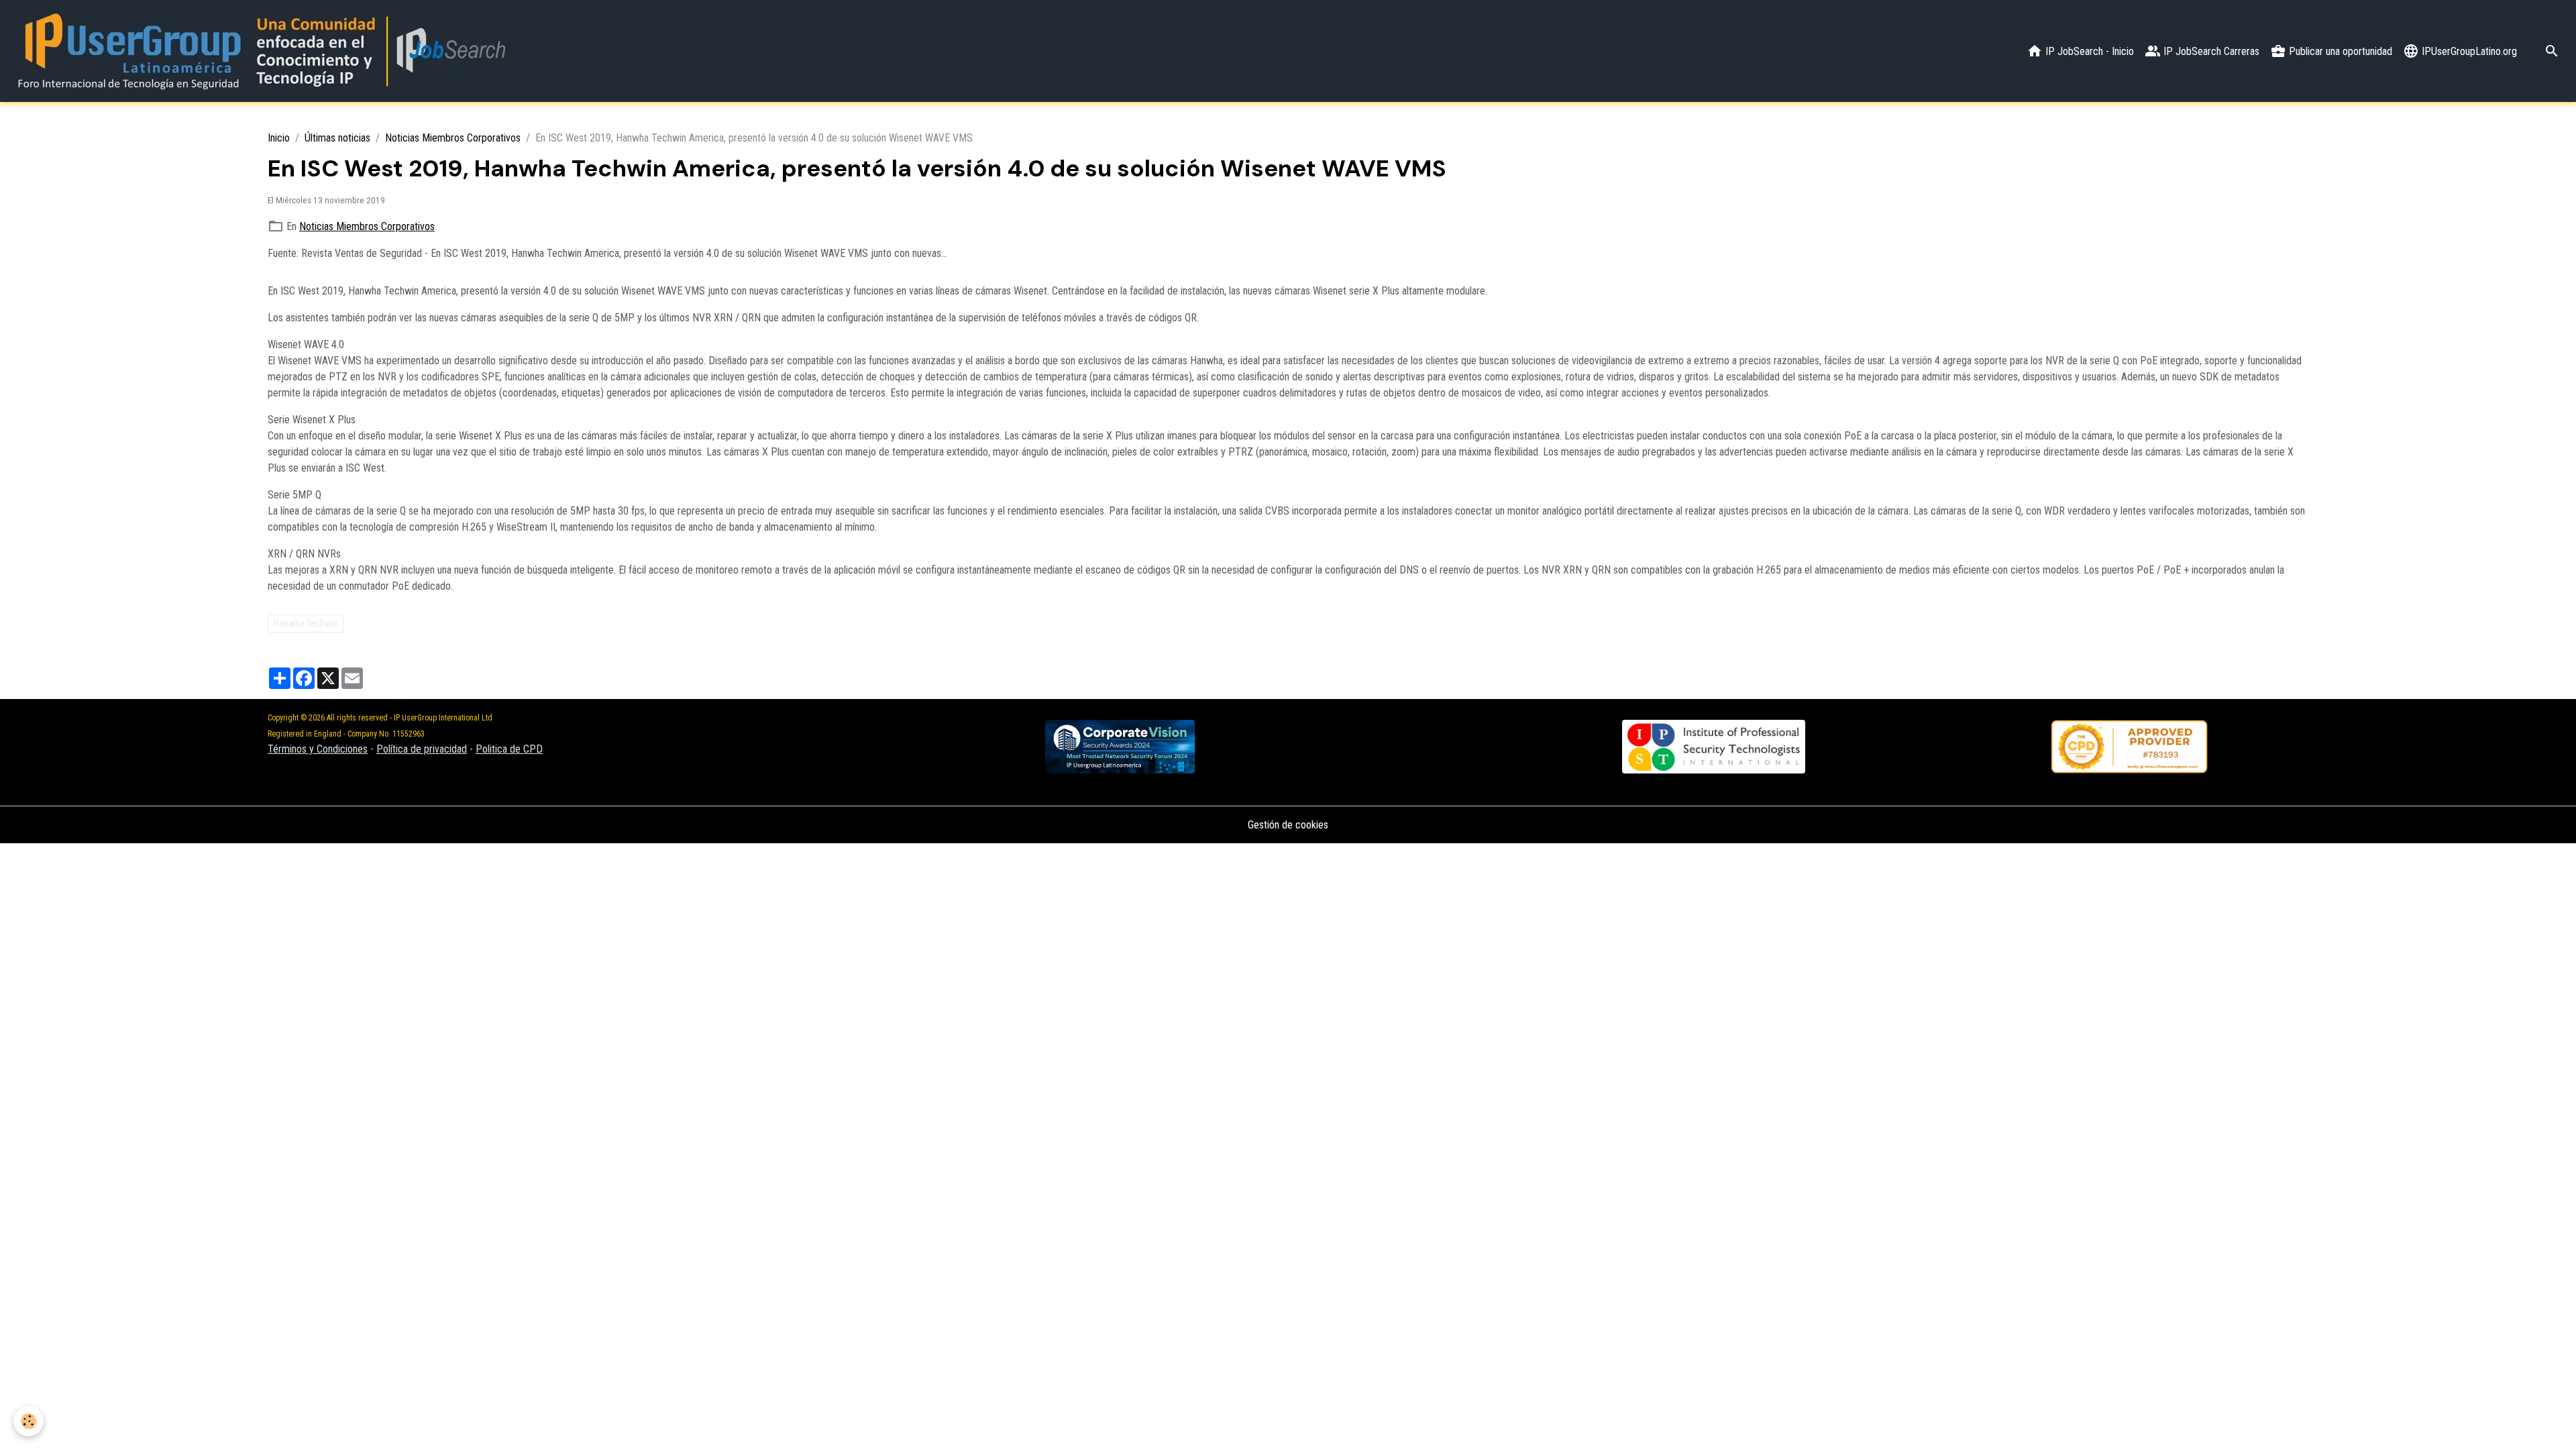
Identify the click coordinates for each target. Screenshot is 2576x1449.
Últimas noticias (337, 138)
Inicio (279, 138)
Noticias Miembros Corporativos (453, 138)
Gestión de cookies (1288, 825)
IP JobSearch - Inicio (2088, 51)
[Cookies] (29, 1421)
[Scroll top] (2549, 1422)
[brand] (263, 51)
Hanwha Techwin (306, 623)
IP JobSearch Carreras (2210, 51)
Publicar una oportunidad (2339, 51)
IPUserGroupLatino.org (2468, 51)
